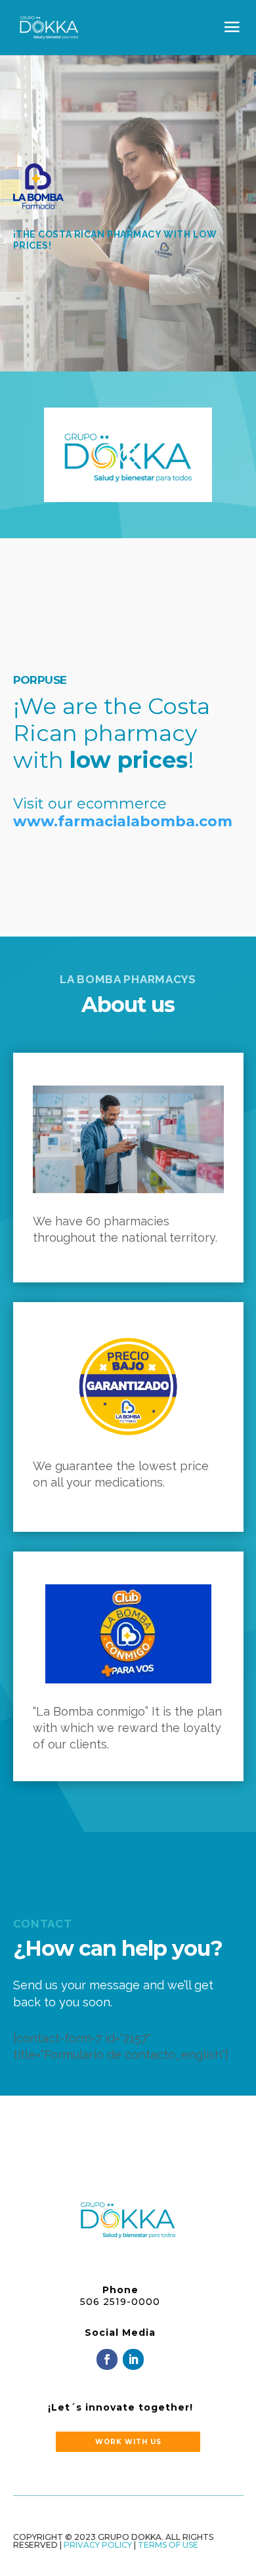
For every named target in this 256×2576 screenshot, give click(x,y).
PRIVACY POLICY (98, 2545)
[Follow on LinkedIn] (133, 2359)
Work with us (128, 2442)
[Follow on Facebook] (107, 2359)
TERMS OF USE (168, 2545)
